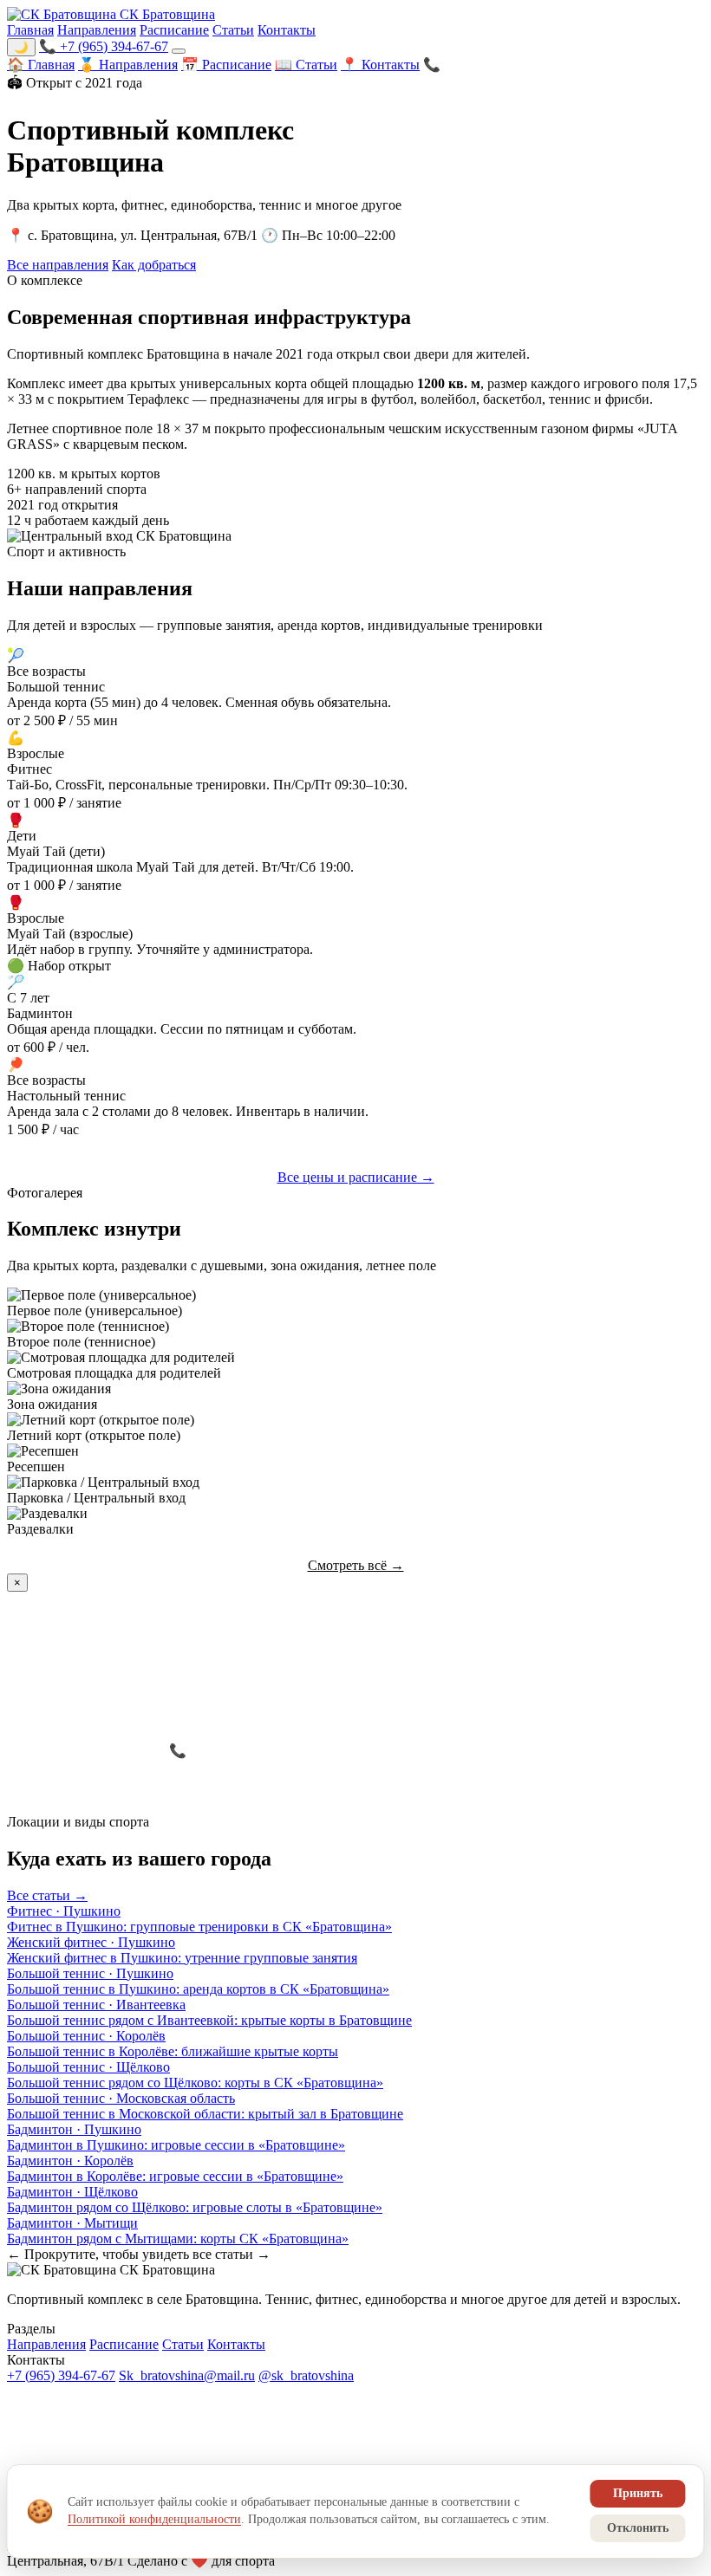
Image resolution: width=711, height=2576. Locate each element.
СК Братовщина (166, 14)
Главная (30, 30)
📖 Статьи (306, 65)
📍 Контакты (380, 65)
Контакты (287, 30)
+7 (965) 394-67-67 (61, 2375)
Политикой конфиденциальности (154, 2519)
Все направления (58, 265)
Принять (638, 2493)
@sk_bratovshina (306, 2375)
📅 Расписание (226, 65)
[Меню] (179, 51)
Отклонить (638, 2528)
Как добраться (154, 265)
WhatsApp (391, 1751)
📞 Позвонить (466, 65)
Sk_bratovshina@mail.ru (187, 2375)
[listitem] (355, 1919)
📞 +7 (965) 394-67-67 (104, 46)
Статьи (233, 30)
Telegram (513, 1751)
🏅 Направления (128, 65)
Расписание (174, 30)
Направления (97, 30)
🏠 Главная (41, 65)
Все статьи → (47, 1895)
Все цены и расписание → (356, 1177)
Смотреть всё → (356, 1565)
